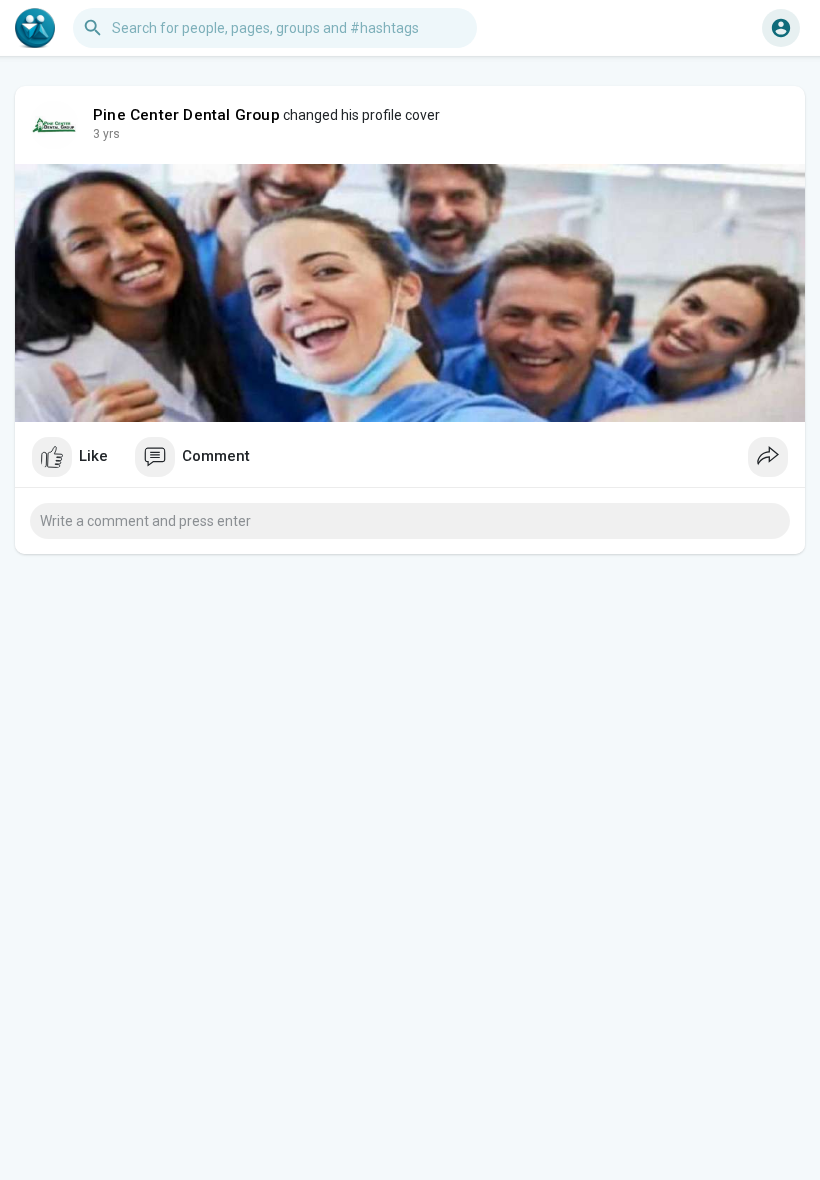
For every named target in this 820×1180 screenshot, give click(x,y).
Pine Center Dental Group (186, 115)
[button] (781, 28)
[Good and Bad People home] (35, 28)
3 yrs (106, 134)
